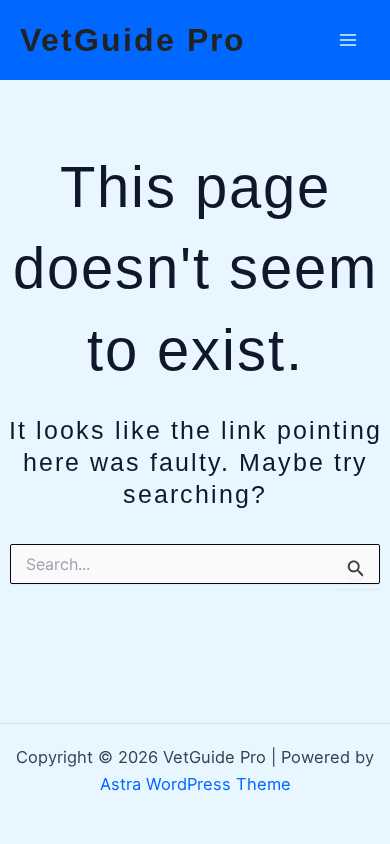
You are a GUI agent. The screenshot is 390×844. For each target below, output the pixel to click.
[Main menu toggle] (347, 40)
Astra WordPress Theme (195, 784)
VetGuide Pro (133, 40)
